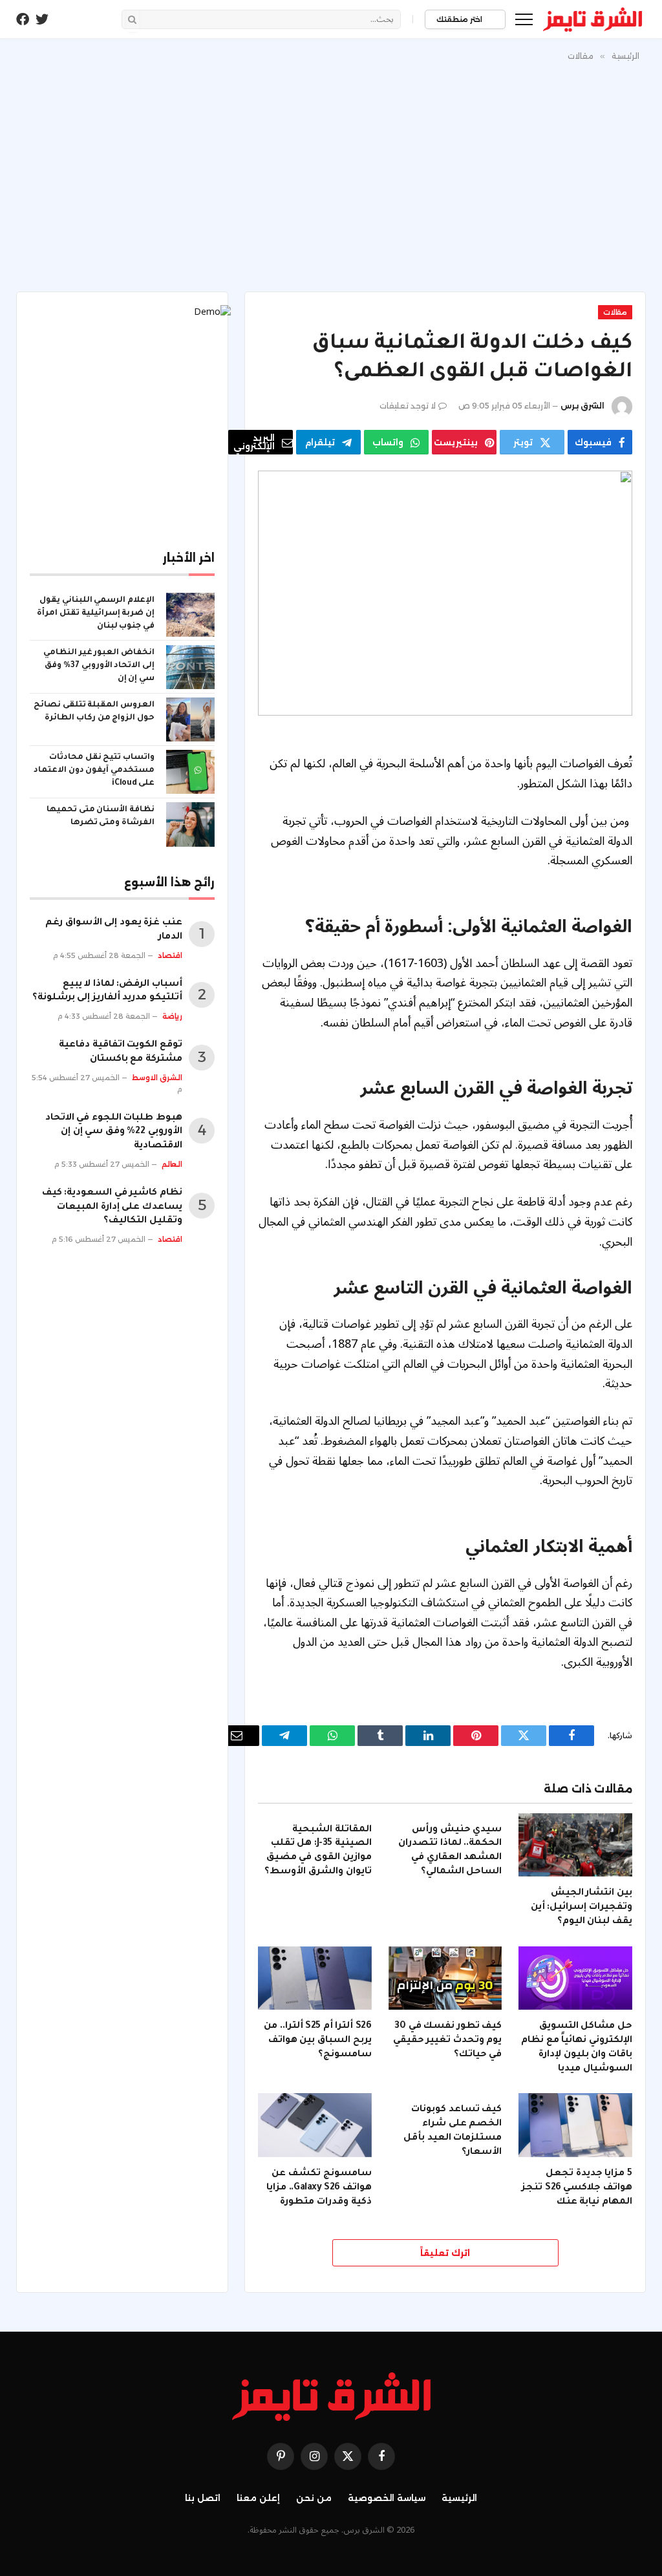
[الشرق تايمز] (593, 19)
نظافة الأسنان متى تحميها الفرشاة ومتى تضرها (101, 816)
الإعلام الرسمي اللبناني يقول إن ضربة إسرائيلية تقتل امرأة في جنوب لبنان (96, 613)
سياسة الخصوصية (387, 2498)
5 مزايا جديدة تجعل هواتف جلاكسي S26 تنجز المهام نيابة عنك (577, 2188)
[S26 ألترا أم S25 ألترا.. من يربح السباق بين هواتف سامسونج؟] (315, 1978)
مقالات (615, 312)
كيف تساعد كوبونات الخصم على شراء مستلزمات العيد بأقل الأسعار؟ (453, 2131)
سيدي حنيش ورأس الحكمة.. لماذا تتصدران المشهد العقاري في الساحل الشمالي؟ (450, 1851)
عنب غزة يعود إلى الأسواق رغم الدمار (114, 930)
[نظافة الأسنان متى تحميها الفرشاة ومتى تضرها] (190, 824)
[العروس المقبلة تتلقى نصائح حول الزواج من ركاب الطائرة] (190, 719)
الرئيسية (459, 2498)
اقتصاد (170, 955)
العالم (172, 1164)
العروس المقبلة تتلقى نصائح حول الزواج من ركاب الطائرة (94, 712)
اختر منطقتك (460, 19)
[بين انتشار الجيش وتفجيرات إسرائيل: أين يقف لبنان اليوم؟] (575, 1845)
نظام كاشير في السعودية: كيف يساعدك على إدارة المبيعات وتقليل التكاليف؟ (112, 1208)
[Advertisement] (331, 174)
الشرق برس (582, 406)
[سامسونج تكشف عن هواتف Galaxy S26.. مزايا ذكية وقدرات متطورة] (315, 2125)
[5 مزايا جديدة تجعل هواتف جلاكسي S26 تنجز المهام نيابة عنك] (575, 2125)
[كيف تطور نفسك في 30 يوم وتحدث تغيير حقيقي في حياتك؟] (445, 1978)
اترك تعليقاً (445, 2253)
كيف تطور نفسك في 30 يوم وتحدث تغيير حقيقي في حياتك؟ (448, 2041)
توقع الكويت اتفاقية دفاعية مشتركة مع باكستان (121, 1052)
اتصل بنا (203, 2498)
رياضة (172, 1016)
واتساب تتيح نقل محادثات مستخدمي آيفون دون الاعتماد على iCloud (94, 771)
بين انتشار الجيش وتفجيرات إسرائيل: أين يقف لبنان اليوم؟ (582, 1908)
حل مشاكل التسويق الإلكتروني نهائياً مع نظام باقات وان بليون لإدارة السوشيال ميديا (577, 2048)
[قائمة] (524, 19)
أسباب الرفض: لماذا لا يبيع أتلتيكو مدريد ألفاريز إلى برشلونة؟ (107, 992)
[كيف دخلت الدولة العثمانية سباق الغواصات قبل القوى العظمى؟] (445, 593)
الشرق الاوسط (157, 1078)
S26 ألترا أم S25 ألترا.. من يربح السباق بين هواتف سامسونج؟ (318, 2041)
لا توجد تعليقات (408, 406)
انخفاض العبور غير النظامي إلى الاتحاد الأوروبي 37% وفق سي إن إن (99, 666)
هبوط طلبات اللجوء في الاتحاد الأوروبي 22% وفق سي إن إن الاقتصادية (114, 1133)
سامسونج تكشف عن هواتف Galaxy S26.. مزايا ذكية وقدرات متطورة (319, 2188)
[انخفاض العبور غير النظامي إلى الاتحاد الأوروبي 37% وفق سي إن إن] (190, 667)
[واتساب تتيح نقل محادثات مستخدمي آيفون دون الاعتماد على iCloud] (190, 772)
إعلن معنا (258, 2498)
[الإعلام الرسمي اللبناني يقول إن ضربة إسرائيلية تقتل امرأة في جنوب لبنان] (190, 615)
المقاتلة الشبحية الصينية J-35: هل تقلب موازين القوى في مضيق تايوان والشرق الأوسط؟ (318, 1851)
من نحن (314, 2498)
